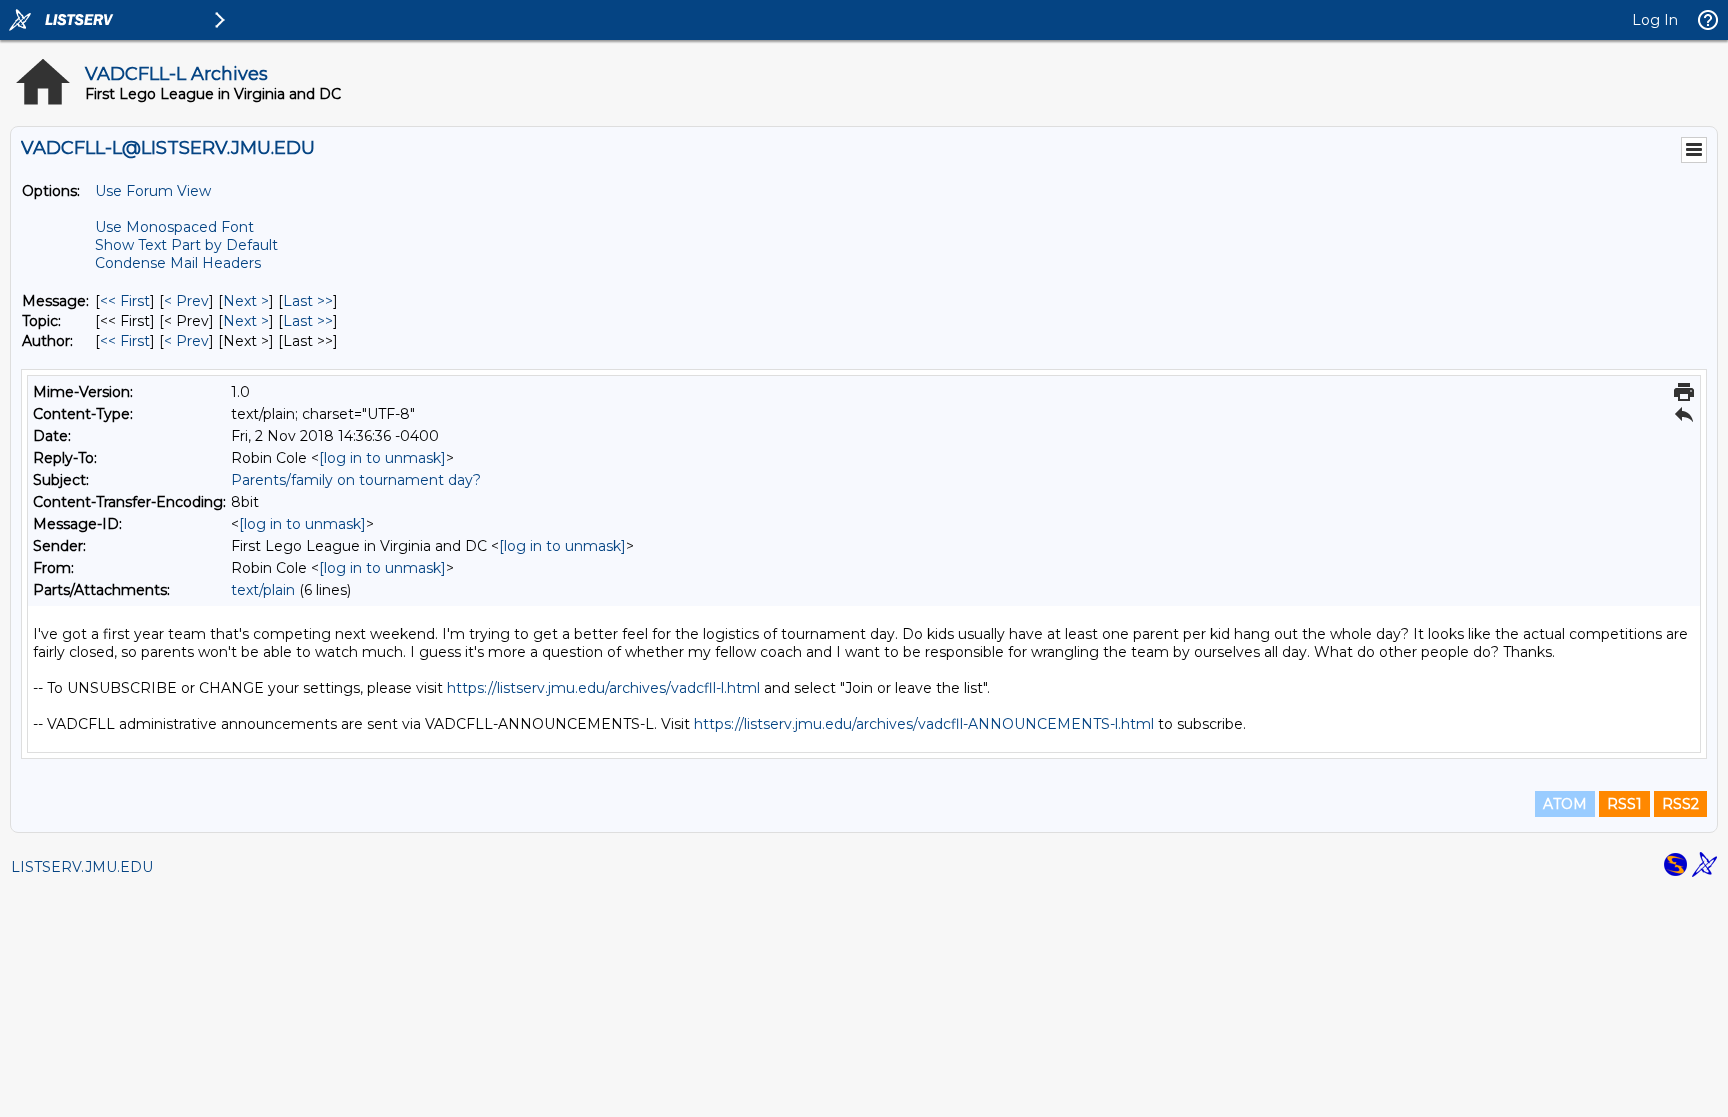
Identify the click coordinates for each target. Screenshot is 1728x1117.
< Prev (186, 301)
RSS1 (1624, 804)
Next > (246, 301)
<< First (125, 301)
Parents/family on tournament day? (356, 480)
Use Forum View (153, 191)
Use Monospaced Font (174, 227)
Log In (1655, 20)
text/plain (263, 590)
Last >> (308, 301)
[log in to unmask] (382, 458)
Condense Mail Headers (178, 263)
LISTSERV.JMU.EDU (82, 867)
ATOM (1565, 804)
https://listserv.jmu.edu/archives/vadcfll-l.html (603, 688)
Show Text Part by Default (186, 245)
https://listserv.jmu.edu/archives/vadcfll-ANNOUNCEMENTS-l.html (924, 724)
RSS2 (1680, 804)
